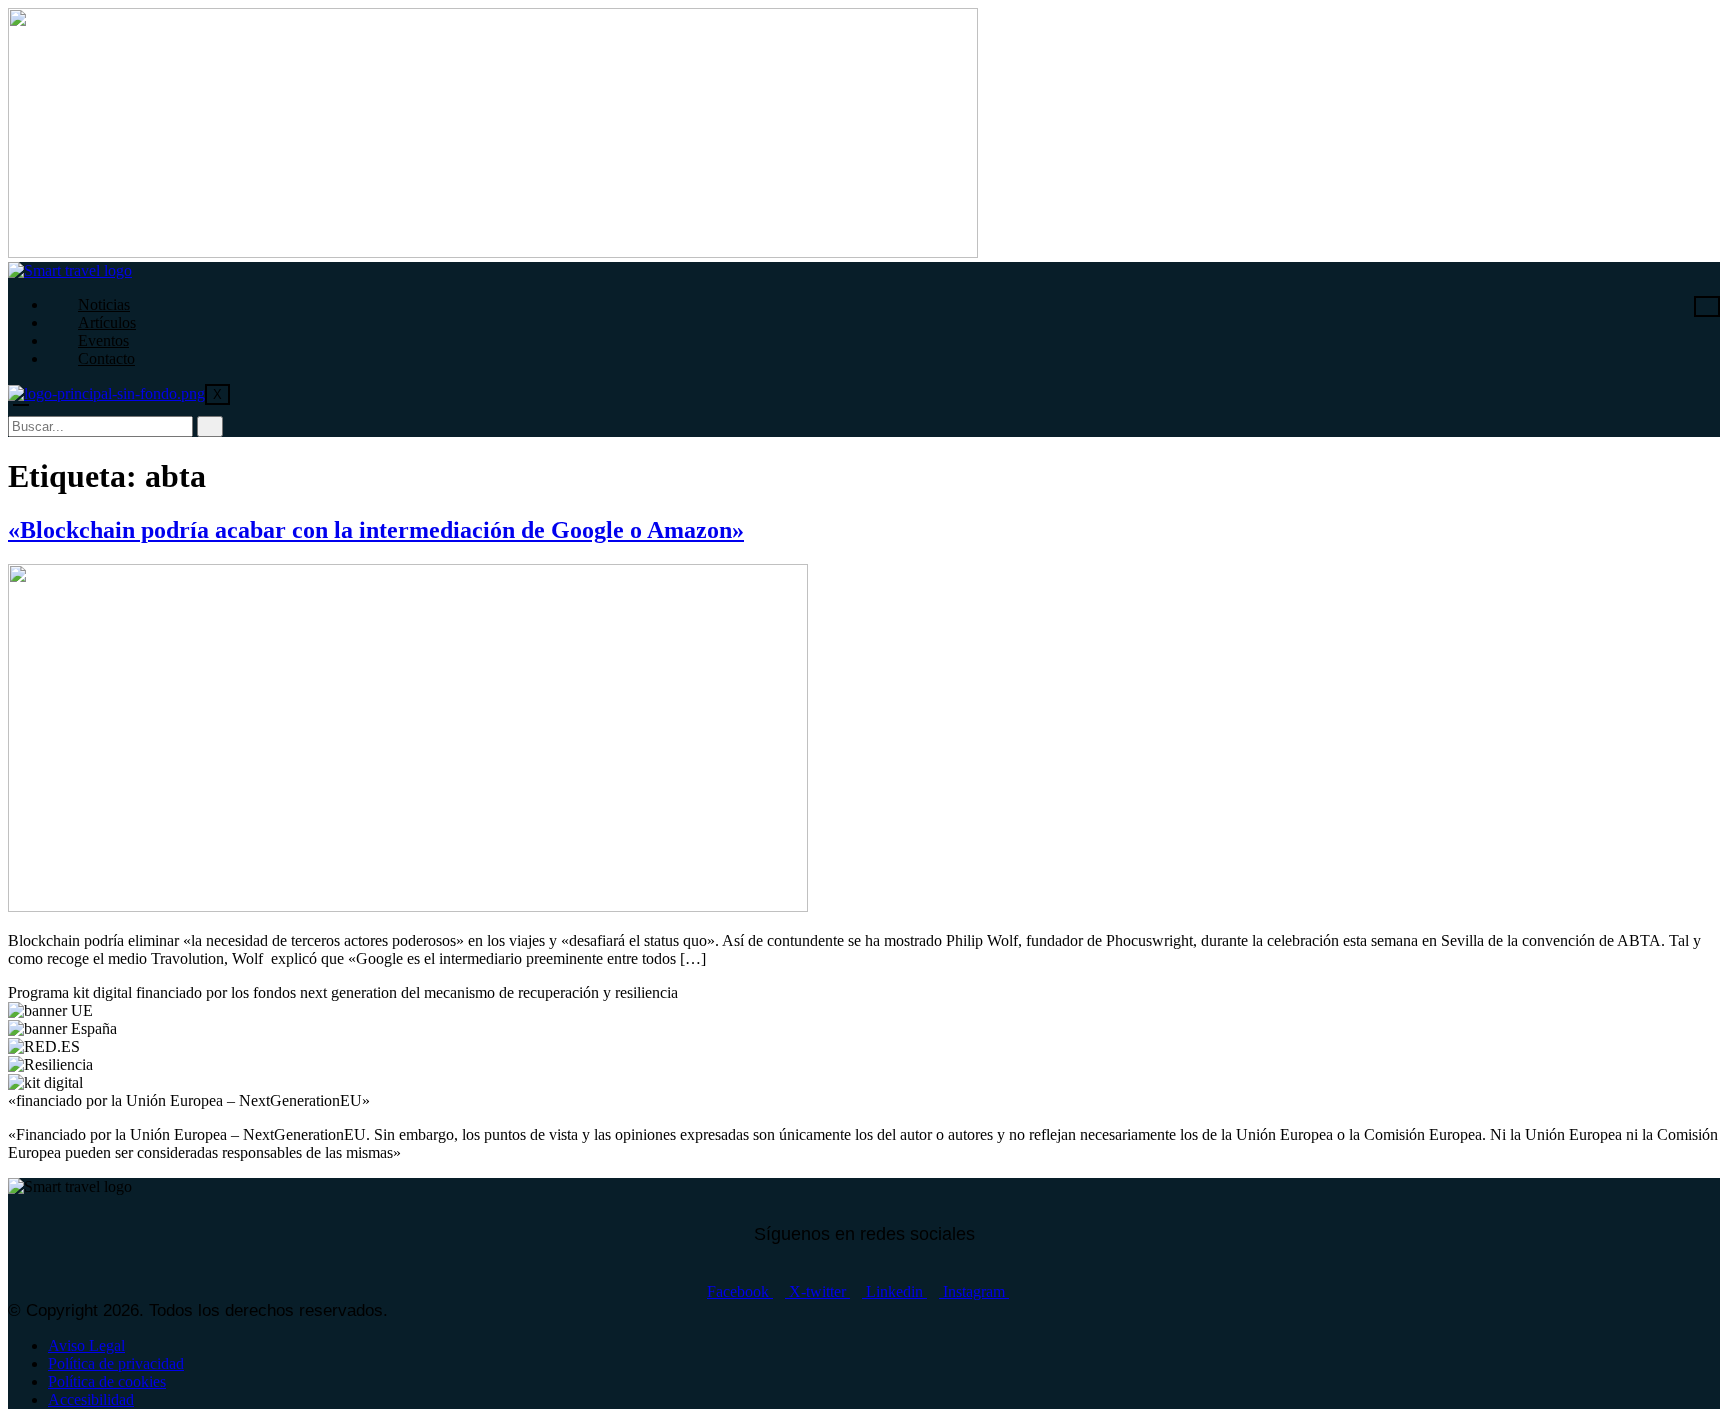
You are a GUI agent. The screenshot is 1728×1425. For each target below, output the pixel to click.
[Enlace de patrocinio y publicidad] (493, 252)
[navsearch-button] (21, 396)
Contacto (106, 358)
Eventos (103, 340)
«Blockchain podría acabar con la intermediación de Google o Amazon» (376, 530)
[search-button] (210, 426)
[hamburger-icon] (1707, 306)
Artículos (107, 322)
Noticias (104, 304)
